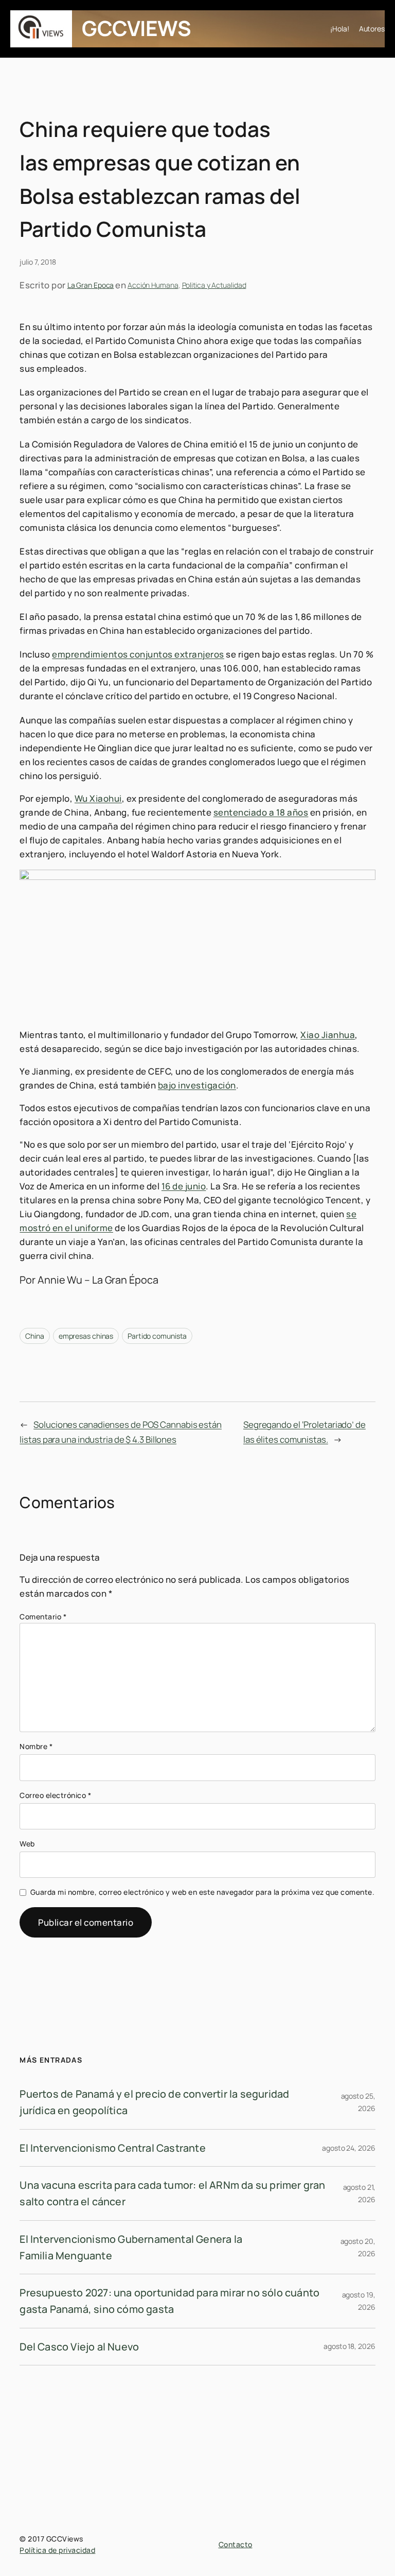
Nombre (36, 1746)
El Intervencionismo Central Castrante (112, 2148)
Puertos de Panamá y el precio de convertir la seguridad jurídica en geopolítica (154, 2102)
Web (27, 1844)
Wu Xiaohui (98, 798)
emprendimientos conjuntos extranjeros (138, 654)
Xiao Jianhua (328, 1035)
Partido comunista (157, 1336)
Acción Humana (153, 285)
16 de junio (184, 1186)
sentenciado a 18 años (261, 812)
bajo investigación (197, 1085)
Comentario (43, 1617)
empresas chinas (86, 1336)
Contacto (236, 2544)
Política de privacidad (57, 2550)
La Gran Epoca (91, 285)
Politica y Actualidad (214, 285)
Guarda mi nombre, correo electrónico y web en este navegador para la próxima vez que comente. (203, 1892)
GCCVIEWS (136, 28)
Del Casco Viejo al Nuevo (79, 2347)
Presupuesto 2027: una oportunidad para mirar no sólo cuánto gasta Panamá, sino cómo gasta (169, 2301)
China (35, 1336)
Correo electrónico (55, 1795)
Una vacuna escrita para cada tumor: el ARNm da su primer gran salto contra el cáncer (172, 2193)
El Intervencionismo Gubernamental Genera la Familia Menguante (131, 2247)
